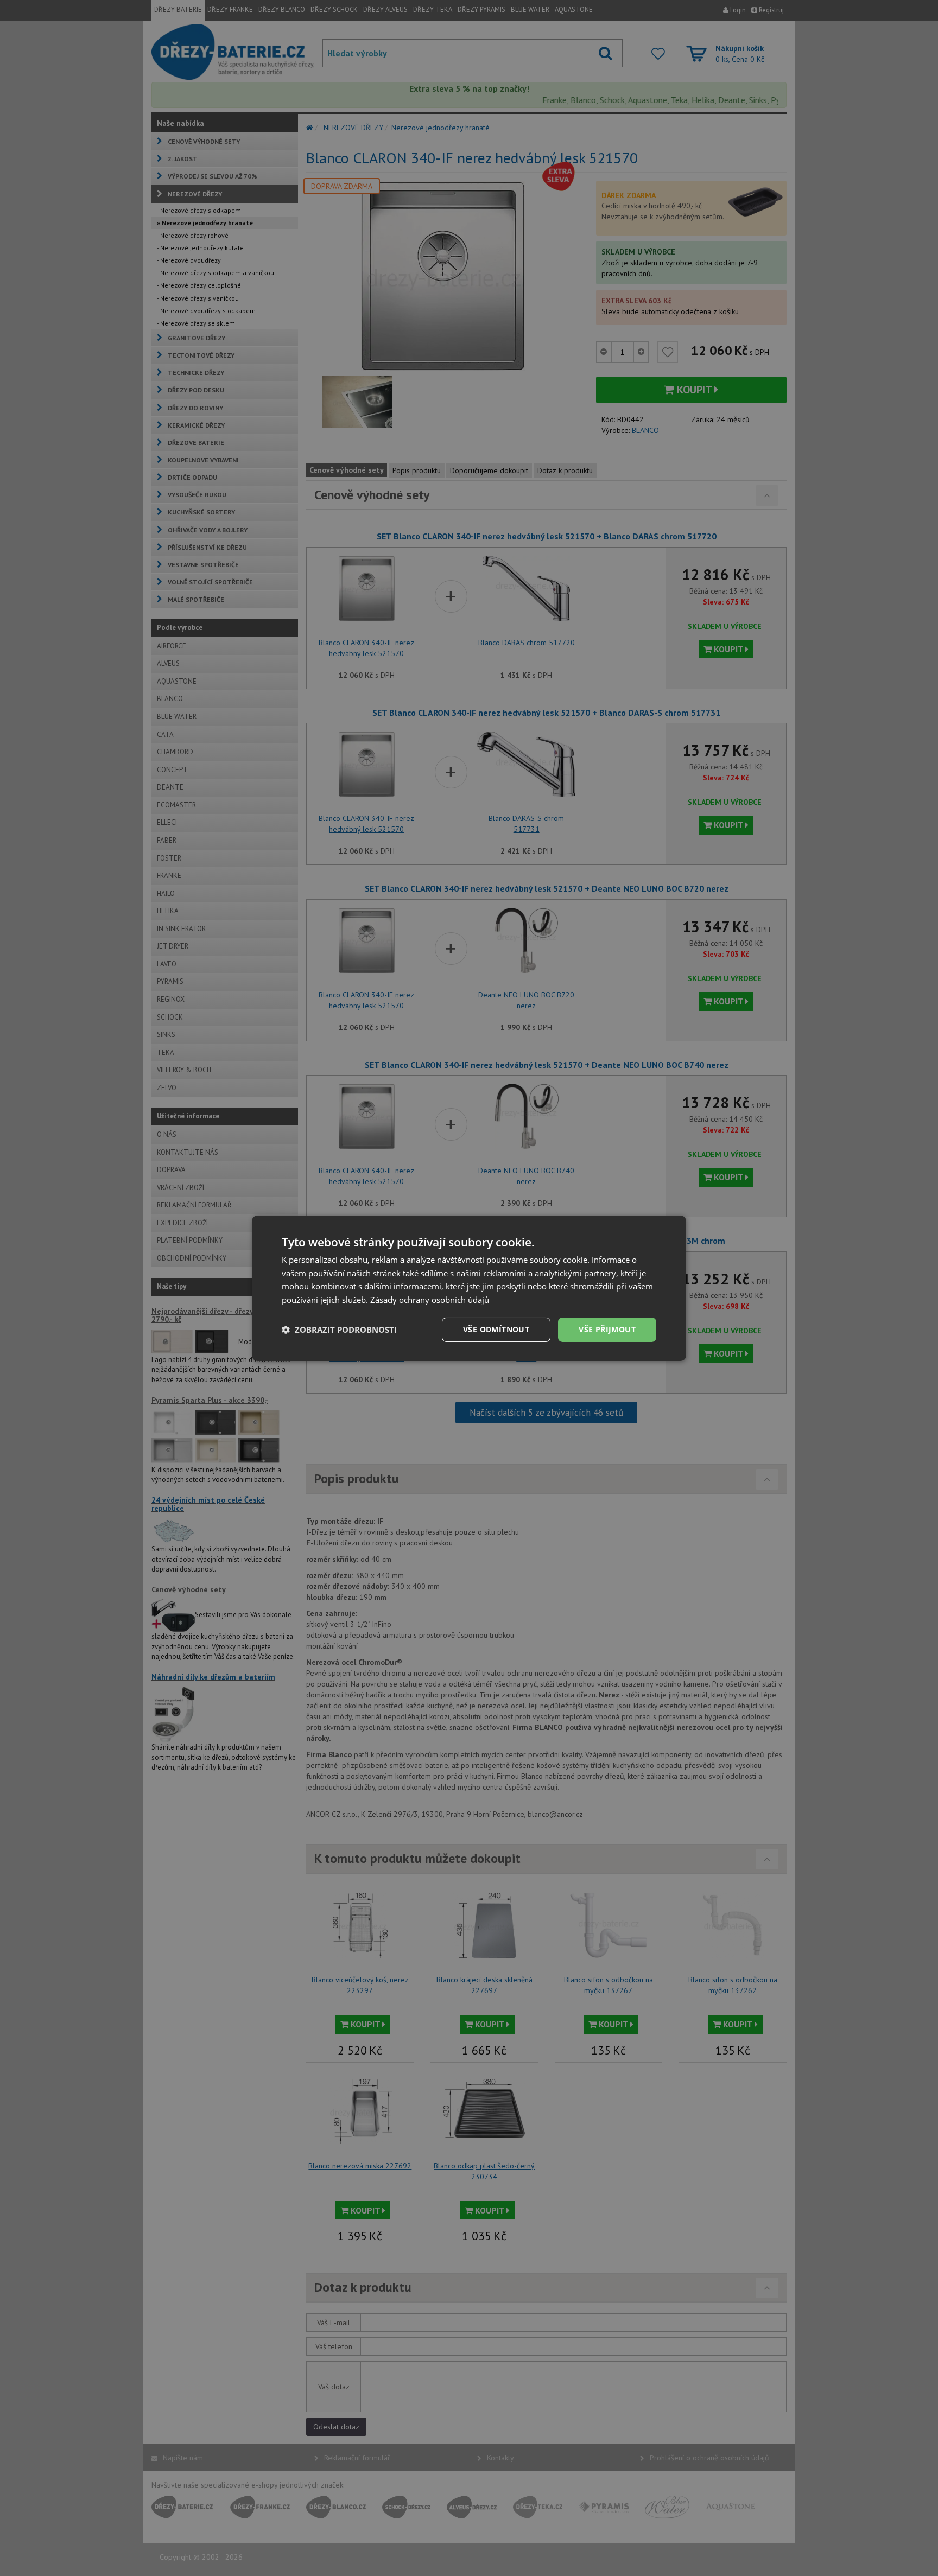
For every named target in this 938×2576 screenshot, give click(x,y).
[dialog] (469, 1288)
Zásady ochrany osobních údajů (430, 1300)
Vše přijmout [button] (607, 1329)
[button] (339, 1330)
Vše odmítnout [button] (496, 1329)
